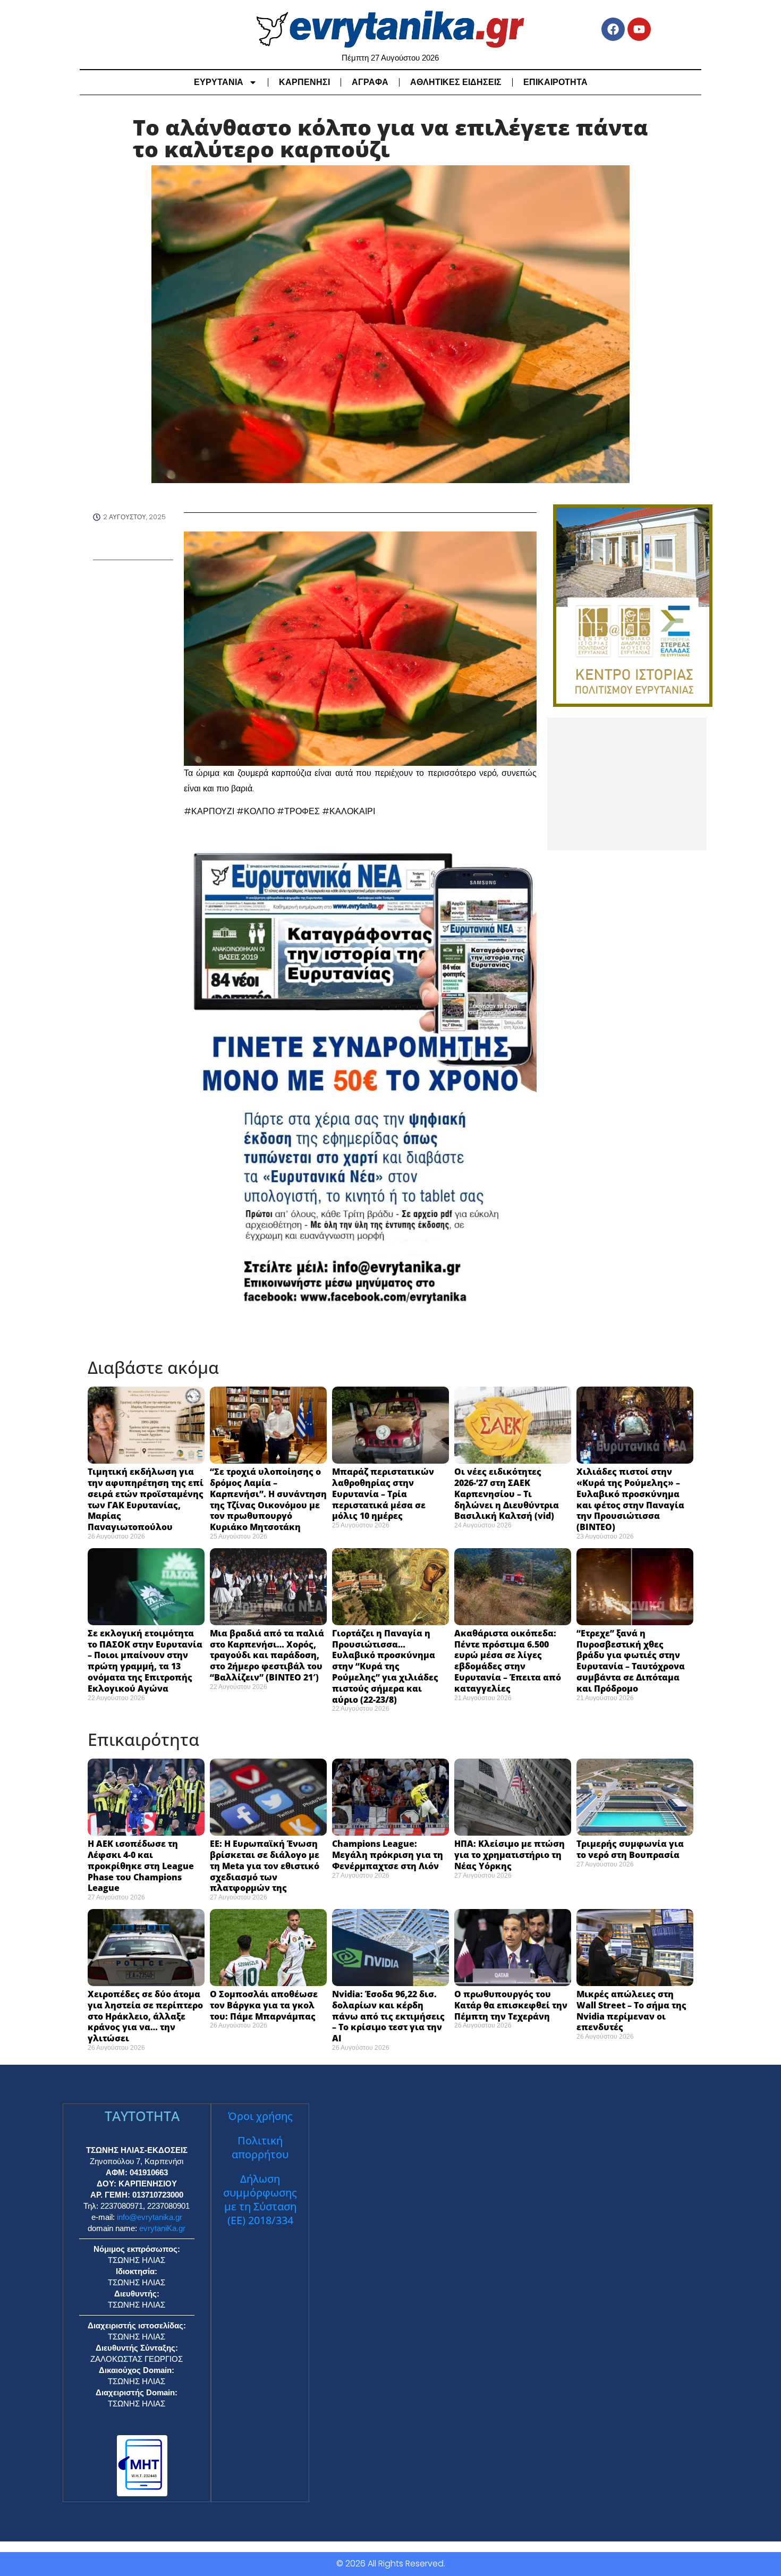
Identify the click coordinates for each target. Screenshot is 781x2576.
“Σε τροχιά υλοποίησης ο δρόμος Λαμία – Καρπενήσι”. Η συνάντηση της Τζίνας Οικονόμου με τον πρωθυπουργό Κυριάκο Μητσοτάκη (268, 1499)
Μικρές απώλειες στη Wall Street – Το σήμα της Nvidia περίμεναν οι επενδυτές (631, 2011)
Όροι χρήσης (260, 2116)
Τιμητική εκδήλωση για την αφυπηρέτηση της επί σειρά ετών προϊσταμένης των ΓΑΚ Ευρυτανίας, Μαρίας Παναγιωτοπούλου (146, 1499)
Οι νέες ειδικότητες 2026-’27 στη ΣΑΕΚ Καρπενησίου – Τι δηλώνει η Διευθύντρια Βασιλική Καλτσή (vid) (507, 1494)
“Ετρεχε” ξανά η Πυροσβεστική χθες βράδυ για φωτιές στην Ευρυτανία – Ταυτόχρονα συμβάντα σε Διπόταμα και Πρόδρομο (631, 1661)
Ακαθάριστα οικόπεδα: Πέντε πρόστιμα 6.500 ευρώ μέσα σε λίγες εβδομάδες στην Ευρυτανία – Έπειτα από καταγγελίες (508, 1661)
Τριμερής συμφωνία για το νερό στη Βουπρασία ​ (630, 1849)
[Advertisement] (627, 784)
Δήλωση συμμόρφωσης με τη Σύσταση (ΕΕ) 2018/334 (260, 2199)
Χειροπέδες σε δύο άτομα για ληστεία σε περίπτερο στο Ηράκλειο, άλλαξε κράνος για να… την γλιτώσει (145, 2016)
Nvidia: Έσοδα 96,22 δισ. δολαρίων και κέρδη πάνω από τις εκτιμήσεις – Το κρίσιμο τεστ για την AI (388, 2016)
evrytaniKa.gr (162, 2228)
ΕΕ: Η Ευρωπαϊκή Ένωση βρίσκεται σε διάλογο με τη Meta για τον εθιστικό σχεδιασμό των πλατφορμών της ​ (265, 1866)
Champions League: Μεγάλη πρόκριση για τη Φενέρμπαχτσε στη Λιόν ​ (388, 1855)
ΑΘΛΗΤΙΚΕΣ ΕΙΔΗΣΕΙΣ (456, 82)
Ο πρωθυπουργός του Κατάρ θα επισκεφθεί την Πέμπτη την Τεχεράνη (511, 2005)
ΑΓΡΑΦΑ (370, 82)
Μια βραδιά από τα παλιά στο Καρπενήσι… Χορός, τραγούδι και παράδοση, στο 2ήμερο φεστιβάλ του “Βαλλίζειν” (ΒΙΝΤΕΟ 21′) (267, 1655)
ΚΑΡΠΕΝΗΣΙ (304, 82)
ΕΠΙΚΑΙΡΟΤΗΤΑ (555, 82)
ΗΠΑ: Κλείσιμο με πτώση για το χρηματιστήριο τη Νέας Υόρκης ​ (510, 1855)
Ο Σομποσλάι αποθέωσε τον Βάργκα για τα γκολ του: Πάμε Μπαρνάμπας (264, 2005)
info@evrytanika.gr (150, 2217)
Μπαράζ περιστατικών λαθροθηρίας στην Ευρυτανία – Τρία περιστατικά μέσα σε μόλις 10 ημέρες (383, 1494)
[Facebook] (613, 29)
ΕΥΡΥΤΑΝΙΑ (219, 82)
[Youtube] (639, 29)
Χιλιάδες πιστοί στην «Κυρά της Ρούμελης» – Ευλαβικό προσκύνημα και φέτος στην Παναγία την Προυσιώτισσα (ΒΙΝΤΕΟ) (630, 1499)
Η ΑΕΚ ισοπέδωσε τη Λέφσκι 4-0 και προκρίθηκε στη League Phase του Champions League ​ (141, 1866)
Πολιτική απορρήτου (260, 2147)
